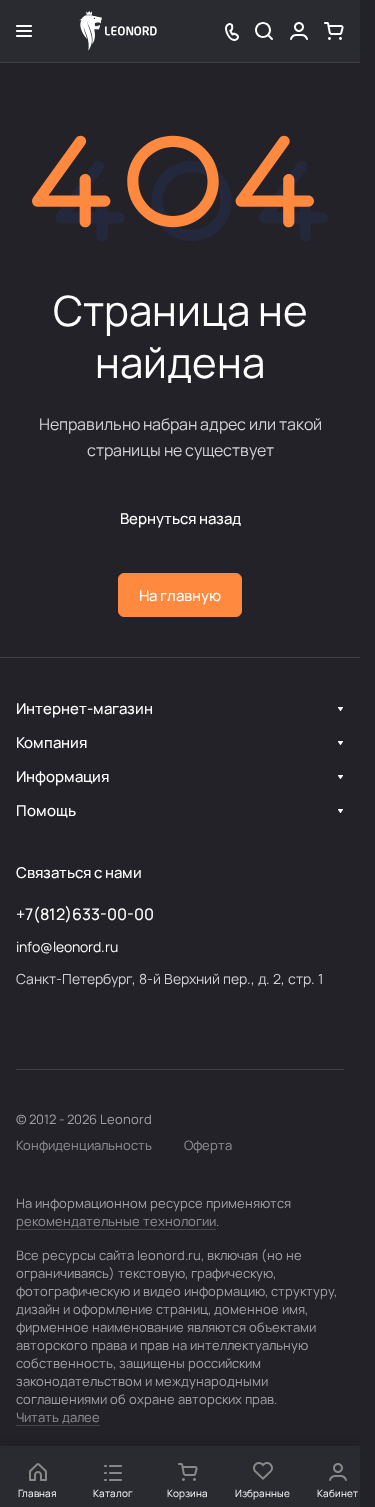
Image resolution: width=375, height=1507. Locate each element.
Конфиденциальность (84, 1145)
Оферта (208, 1145)
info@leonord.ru (67, 946)
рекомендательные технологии (116, 1221)
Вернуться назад (180, 518)
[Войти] (299, 31)
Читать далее (58, 1417)
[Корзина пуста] (334, 31)
